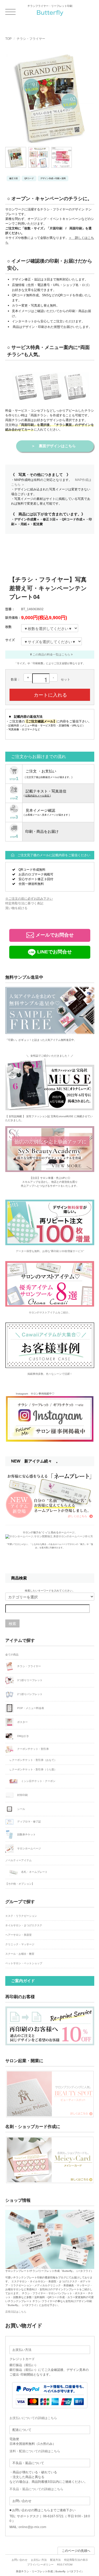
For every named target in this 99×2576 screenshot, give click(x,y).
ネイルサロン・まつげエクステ (24, 1925)
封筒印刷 (22, 1795)
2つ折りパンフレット (29, 1694)
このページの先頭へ (76, 2551)
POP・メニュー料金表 (30, 1708)
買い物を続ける (16, 908)
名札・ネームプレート (34, 1872)
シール (21, 1809)
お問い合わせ (20, 2560)
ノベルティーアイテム (18, 1860)
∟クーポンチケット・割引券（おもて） (33, 1760)
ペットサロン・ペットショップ (24, 1963)
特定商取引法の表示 (76, 2560)
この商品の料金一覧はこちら (51, 654)
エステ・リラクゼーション (21, 1916)
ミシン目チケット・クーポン (38, 1781)
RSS (60, 2565)
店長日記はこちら (16, 2312)
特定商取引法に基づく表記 (24, 903)
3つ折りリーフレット (29, 1680)
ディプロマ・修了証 (29, 1822)
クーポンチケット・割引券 (33, 1749)
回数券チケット (26, 1834)
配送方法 (55, 2560)
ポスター (22, 1722)
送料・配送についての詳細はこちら (35, 2451)
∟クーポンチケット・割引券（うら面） (33, 1769)
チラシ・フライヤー (31, 39)
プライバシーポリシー (40, 2565)
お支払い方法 (39, 2560)
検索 (12, 1623)
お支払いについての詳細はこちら (33, 2418)
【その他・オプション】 (20, 1884)
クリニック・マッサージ (20, 1944)
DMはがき (23, 1736)
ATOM (69, 2565)
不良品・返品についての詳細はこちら (36, 2489)
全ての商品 (12, 1655)
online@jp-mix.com (32, 2527)
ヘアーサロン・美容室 (18, 1935)
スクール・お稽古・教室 (20, 1954)
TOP (8, 39)
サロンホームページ (29, 1848)
